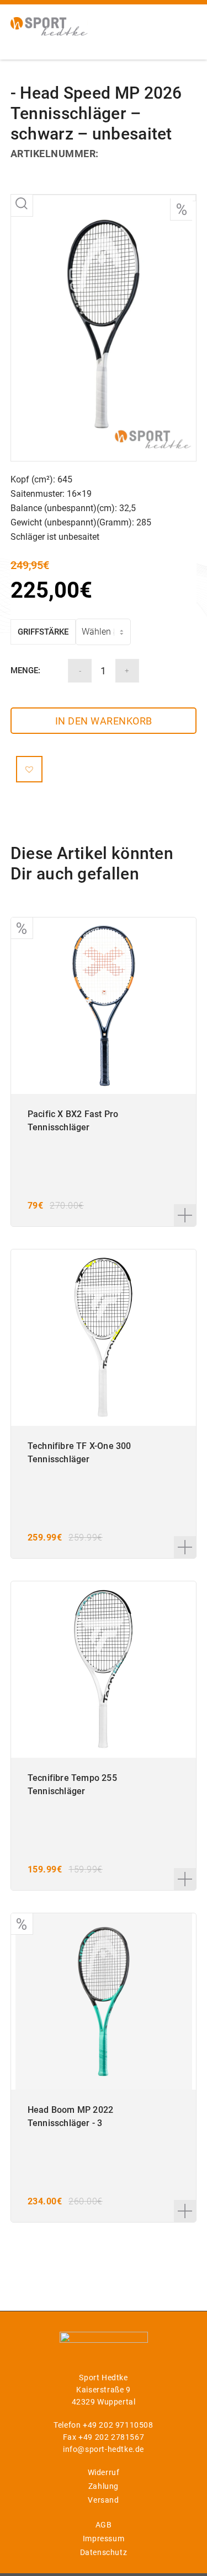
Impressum (104, 2539)
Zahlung (104, 2486)
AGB (104, 2525)
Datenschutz (104, 2552)
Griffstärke (43, 632)
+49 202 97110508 (118, 2425)
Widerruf (104, 2472)
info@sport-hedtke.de (104, 2449)
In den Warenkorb (104, 721)
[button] (29, 769)
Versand (103, 2500)
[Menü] (181, 25)
